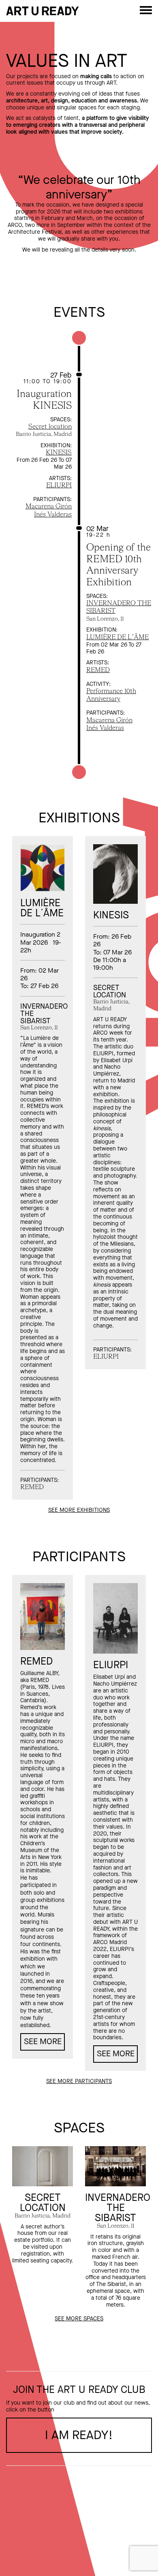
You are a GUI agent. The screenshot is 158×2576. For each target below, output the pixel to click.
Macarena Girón (49, 507)
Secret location (50, 427)
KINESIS (59, 453)
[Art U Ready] (43, 11)
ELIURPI (59, 486)
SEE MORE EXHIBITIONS (79, 1510)
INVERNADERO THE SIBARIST (118, 2208)
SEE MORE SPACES (79, 2319)
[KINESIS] (115, 874)
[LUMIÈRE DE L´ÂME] (43, 868)
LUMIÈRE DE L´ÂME (117, 638)
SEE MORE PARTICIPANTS (79, 2081)
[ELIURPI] (115, 1618)
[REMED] (43, 1617)
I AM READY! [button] (79, 2435)
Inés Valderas (53, 515)
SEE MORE (43, 2041)
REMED (98, 670)
